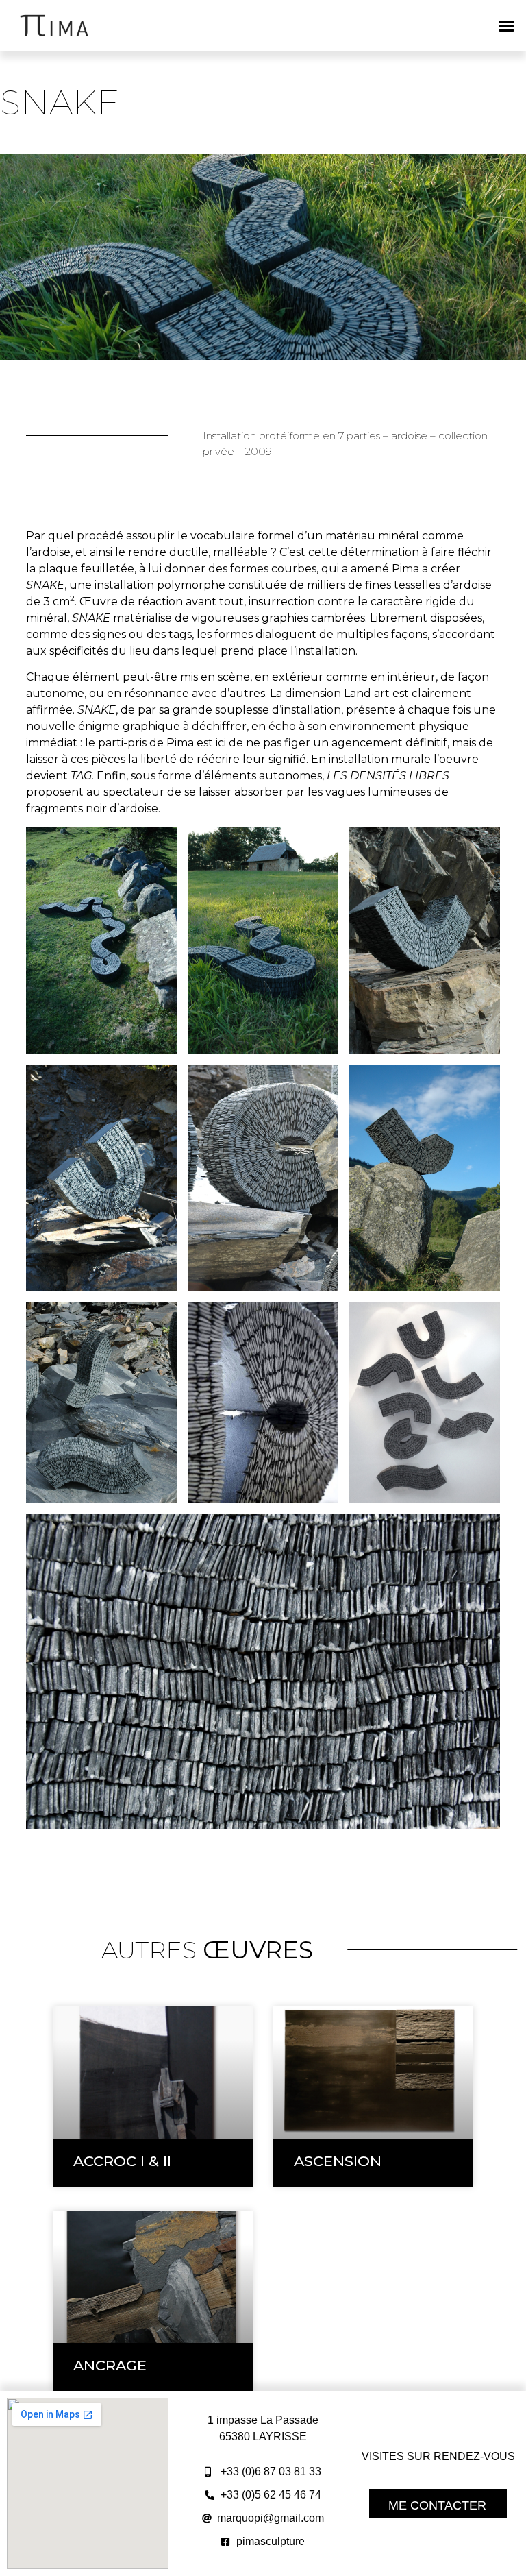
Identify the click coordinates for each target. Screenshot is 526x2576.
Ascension (338, 2161)
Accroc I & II (122, 2161)
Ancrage (110, 2365)
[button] (507, 26)
